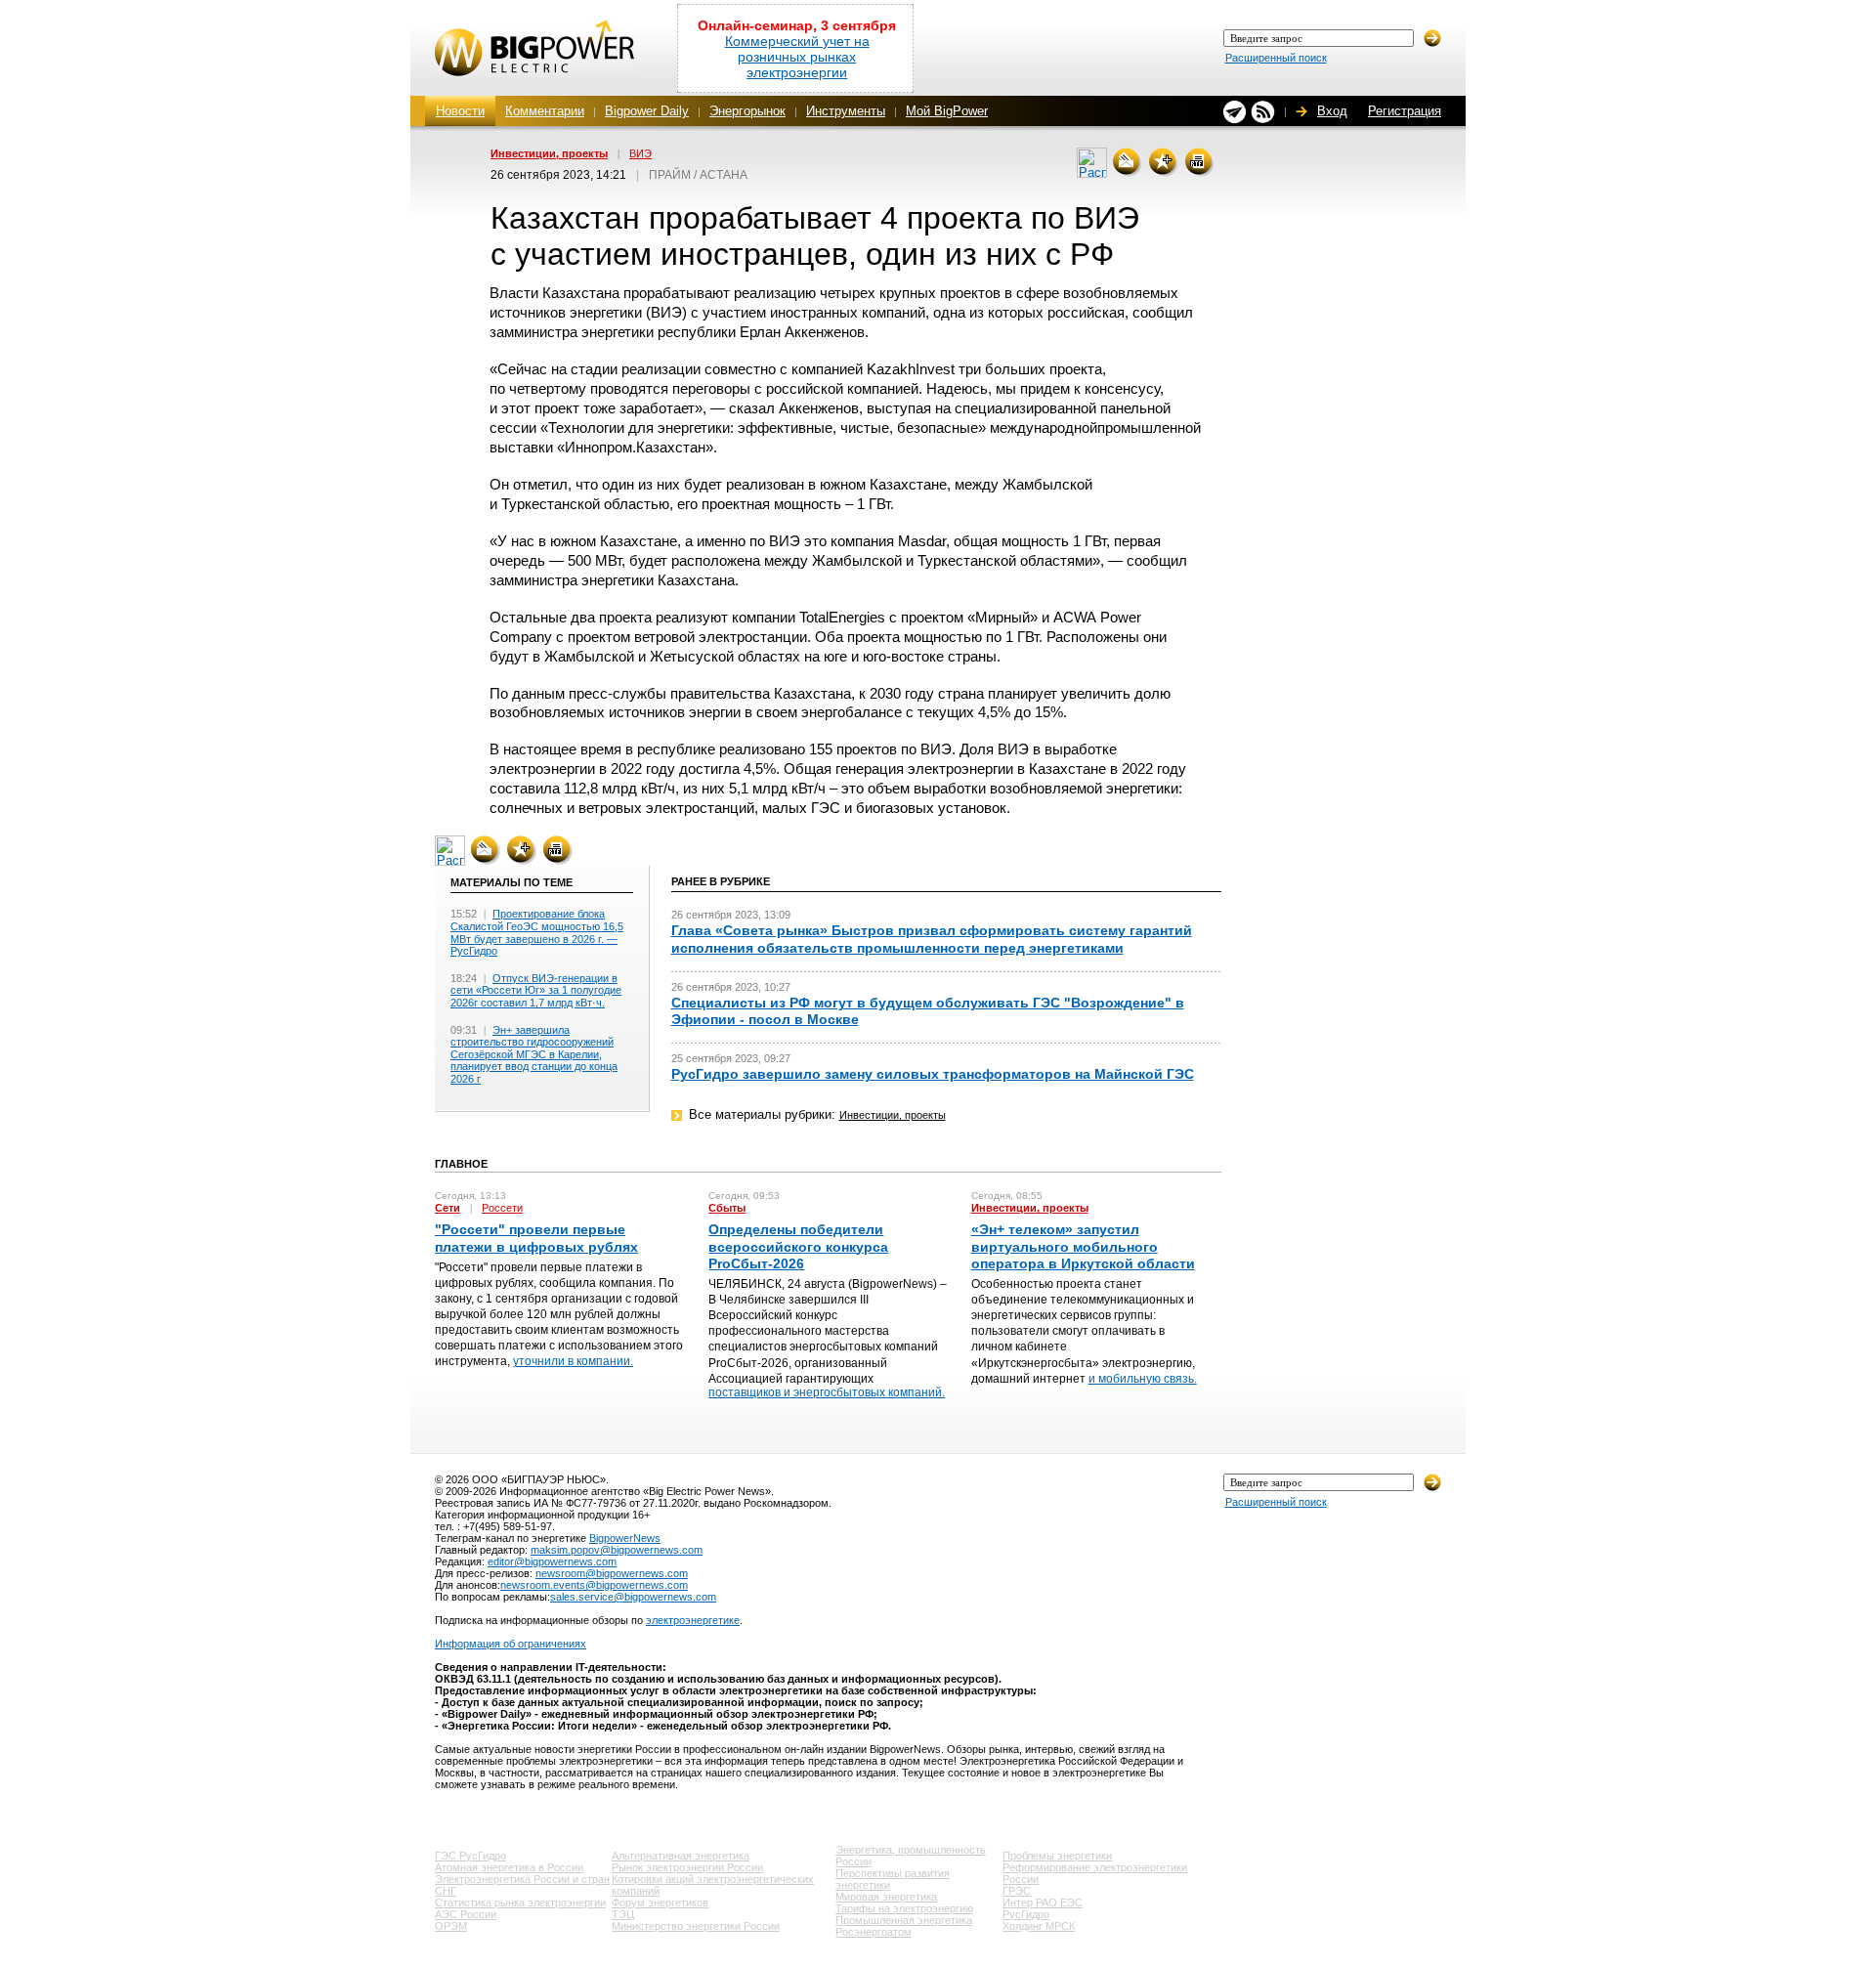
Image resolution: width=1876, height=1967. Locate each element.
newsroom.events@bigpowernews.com (594, 1585)
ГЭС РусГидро (470, 1856)
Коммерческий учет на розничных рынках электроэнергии (797, 57)
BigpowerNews (625, 1538)
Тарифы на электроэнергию (904, 1908)
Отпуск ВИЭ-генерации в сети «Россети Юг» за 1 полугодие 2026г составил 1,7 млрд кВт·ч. (536, 990)
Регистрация (1405, 111)
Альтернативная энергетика (681, 1856)
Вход (1332, 111)
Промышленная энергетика (904, 1920)
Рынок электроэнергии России (687, 1867)
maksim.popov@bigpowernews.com (617, 1550)
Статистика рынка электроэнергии (520, 1903)
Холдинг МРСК (1039, 1926)
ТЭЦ (623, 1914)
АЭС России (466, 1914)
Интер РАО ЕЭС (1043, 1903)
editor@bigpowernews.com (552, 1561)
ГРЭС (1017, 1891)
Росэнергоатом (874, 1932)
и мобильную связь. (1143, 1379)
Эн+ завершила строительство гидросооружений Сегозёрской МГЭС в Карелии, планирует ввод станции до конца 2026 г (534, 1054)
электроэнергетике (693, 1620)
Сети (448, 1208)
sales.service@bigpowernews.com (633, 1597)
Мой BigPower (947, 111)
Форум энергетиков (660, 1903)
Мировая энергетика (886, 1897)
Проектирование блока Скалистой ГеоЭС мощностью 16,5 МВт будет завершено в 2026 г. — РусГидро (537, 932)
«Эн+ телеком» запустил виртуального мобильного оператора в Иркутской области (1083, 1246)
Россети (502, 1208)
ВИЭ (640, 153)
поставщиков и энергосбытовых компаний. (827, 1392)
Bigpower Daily (647, 111)
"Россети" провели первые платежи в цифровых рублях (536, 1238)
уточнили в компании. (573, 1361)
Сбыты (727, 1208)
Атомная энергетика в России (509, 1867)
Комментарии (545, 111)
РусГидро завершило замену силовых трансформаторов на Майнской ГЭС (933, 1074)
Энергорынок (747, 111)
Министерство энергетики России (696, 1926)
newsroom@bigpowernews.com (612, 1573)
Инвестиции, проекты (549, 153)
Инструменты (846, 111)
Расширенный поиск (1276, 58)
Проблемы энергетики (1057, 1856)
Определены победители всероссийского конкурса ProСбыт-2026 (798, 1246)
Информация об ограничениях (511, 1644)
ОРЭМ (451, 1926)
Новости (460, 111)
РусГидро (1026, 1914)
